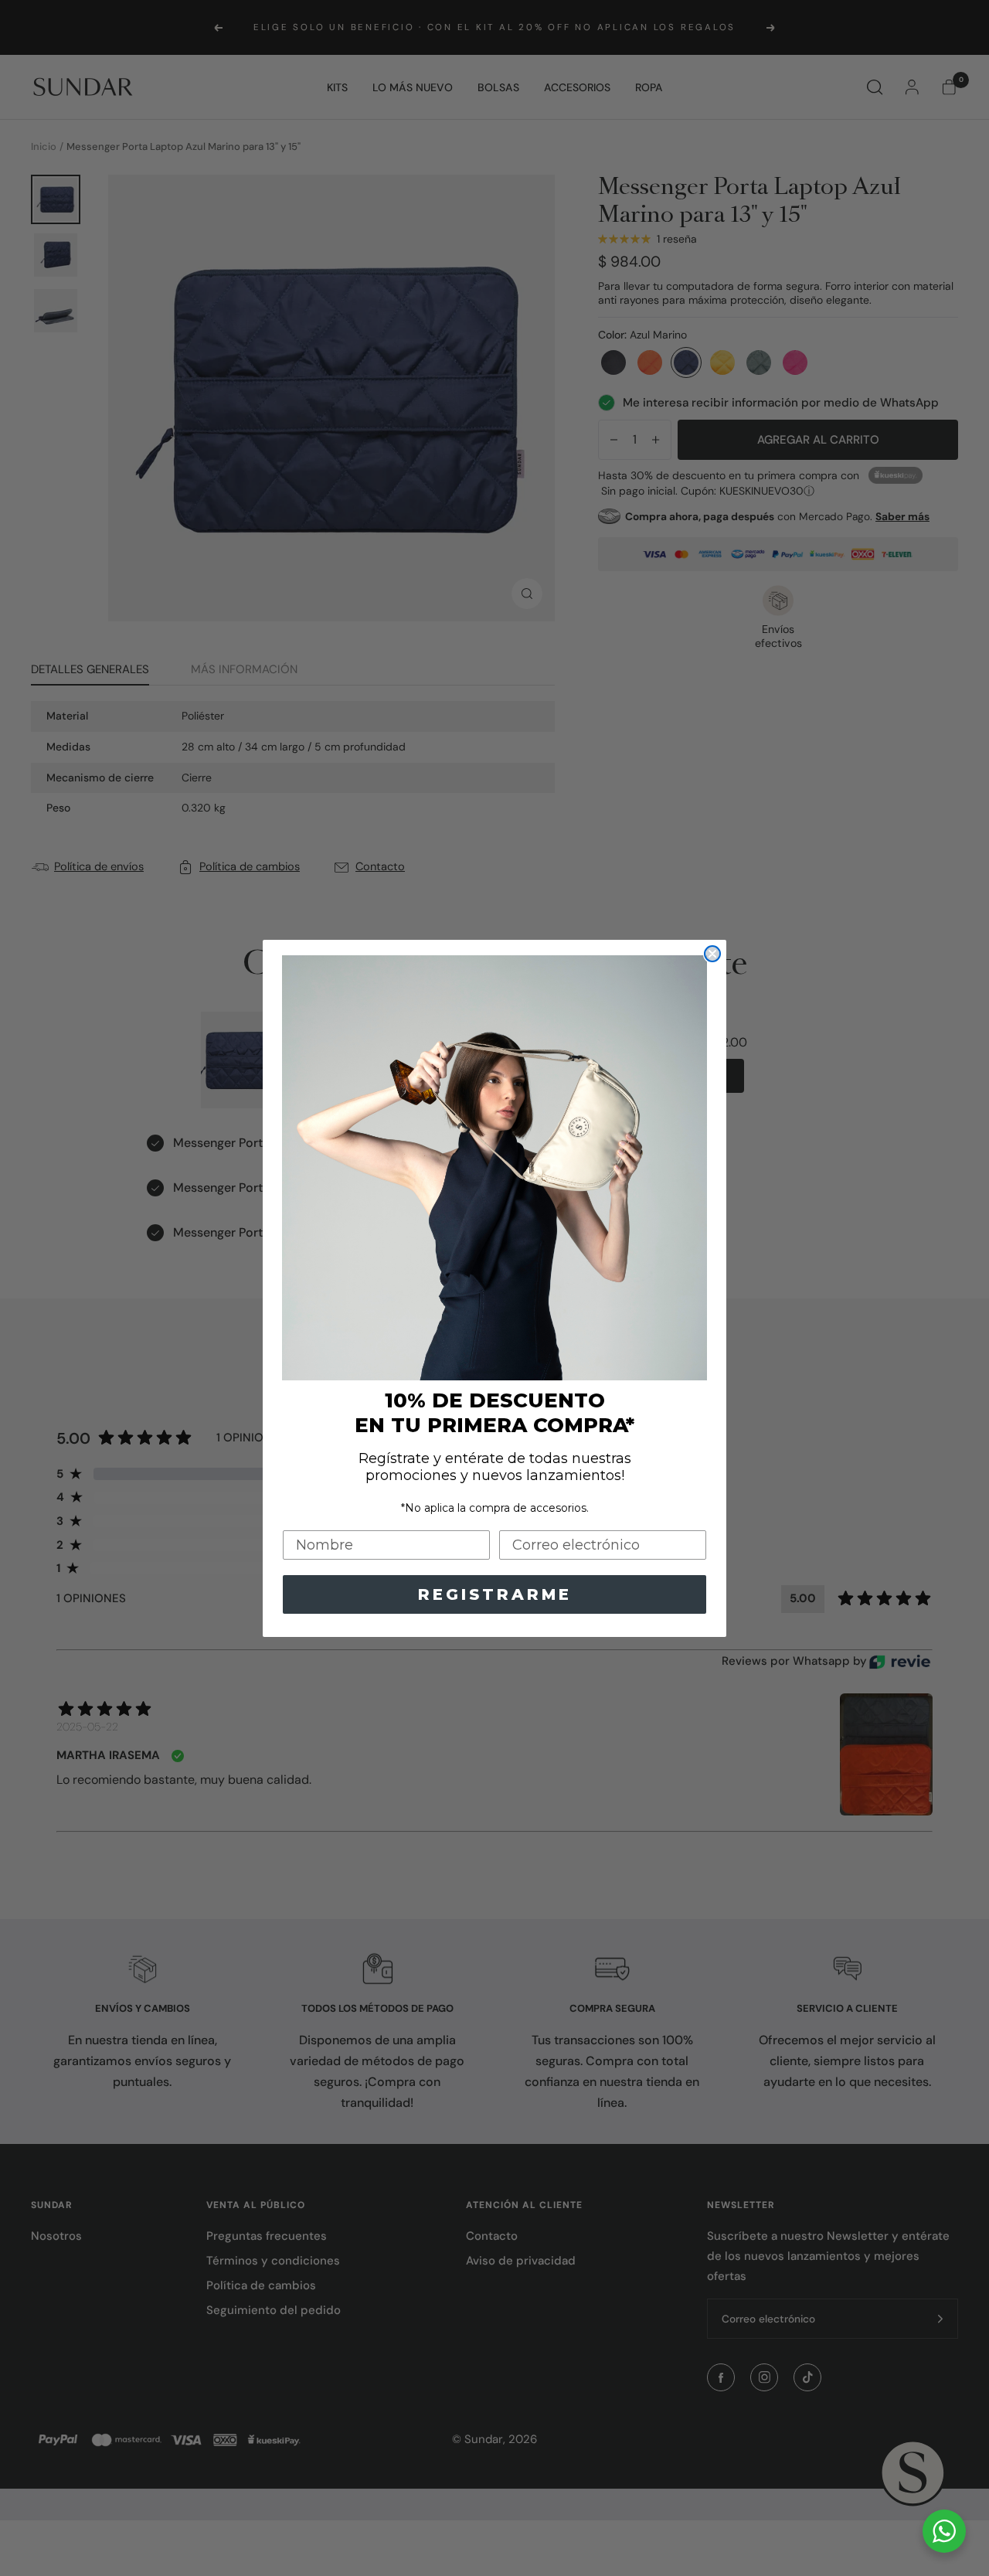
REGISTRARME (495, 1594)
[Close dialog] (712, 954)
